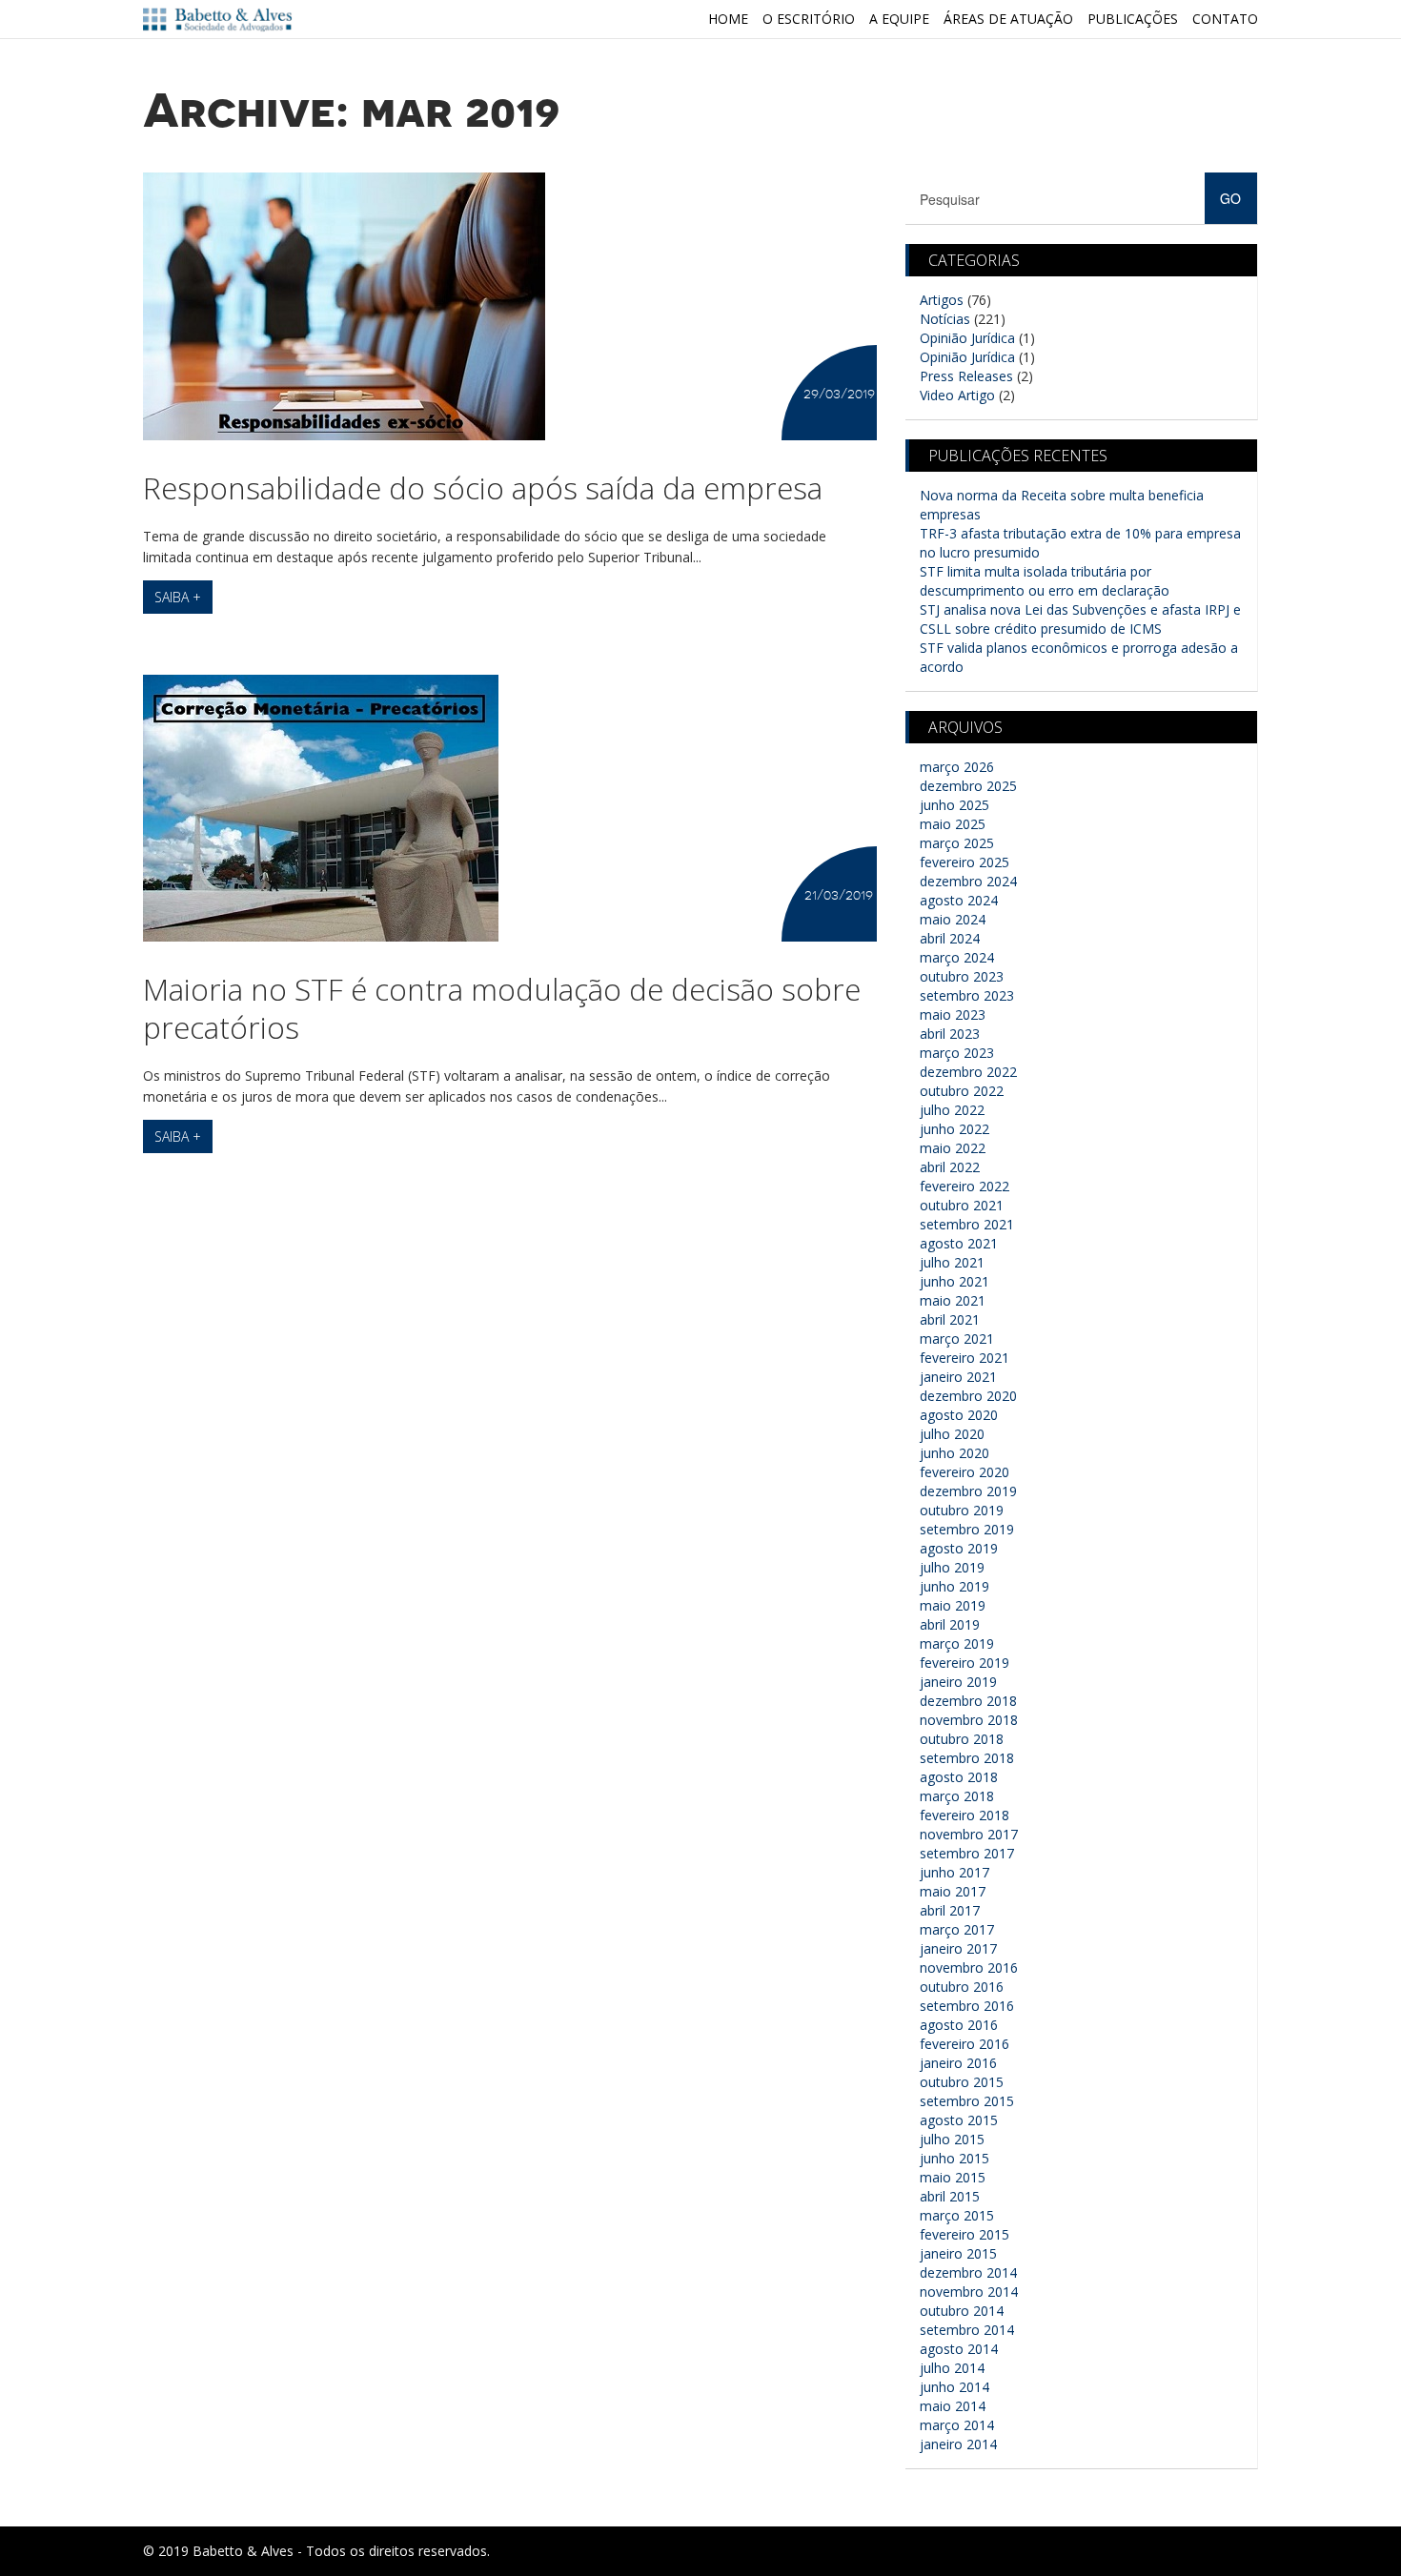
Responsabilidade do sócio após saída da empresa (483, 487)
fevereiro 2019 (964, 1663)
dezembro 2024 (968, 881)
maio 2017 (953, 1891)
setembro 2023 (967, 995)
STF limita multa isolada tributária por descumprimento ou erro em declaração (1045, 581)
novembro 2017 (969, 1834)
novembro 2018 (969, 1720)
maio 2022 (953, 1148)
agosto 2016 (959, 2025)
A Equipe (899, 19)
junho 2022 (954, 1129)
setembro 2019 (967, 1529)
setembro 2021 (967, 1224)
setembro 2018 (967, 1758)
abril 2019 (950, 1624)
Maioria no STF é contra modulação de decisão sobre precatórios (502, 1008)
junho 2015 (954, 2158)
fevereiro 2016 (964, 2044)
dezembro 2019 (968, 1491)
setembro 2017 (967, 1853)
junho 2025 (954, 805)
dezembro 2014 (968, 2272)
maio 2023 (953, 1014)
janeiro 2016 (958, 2063)
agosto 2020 (959, 1415)
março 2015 (957, 2215)
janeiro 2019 (958, 1682)
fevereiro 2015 (964, 2234)
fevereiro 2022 (964, 1186)
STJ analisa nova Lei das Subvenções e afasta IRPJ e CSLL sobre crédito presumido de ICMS (1080, 619)
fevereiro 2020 (964, 1472)
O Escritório (809, 19)
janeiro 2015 (958, 2253)
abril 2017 (950, 1910)
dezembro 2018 (968, 1701)
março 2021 (957, 1339)
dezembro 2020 (968, 1396)
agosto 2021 (959, 1243)
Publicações (1133, 19)
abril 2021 (950, 1319)
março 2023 (957, 1053)
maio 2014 (953, 2406)
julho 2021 (952, 1262)
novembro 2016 (969, 1967)
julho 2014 (952, 2368)
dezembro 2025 (968, 786)
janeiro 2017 (958, 1948)
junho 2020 (954, 1453)
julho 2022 (952, 1110)
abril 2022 (950, 1167)
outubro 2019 (962, 1510)
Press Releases (966, 376)
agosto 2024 (959, 900)
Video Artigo (957, 395)
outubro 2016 (962, 1987)
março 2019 (957, 1643)
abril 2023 (950, 1034)
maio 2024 (953, 919)
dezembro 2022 (968, 1072)
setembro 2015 (967, 2101)
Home (728, 19)
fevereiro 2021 (964, 1358)
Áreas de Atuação (1008, 19)
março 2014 (957, 2425)
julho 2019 (952, 1567)
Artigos (942, 300)
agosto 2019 (959, 1548)
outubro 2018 (962, 1739)
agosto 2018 (959, 1777)
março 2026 (957, 767)
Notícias (945, 319)
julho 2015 (952, 2139)
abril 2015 (950, 2196)
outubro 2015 (962, 2082)
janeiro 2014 (958, 2444)
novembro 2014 (969, 2292)
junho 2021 (954, 1281)
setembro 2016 (967, 2006)
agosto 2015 (959, 2120)
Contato (1225, 19)
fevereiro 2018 (964, 1815)
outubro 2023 (962, 976)
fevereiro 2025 (964, 862)
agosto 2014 (959, 2349)
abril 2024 (950, 938)
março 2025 (957, 843)
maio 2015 (953, 2177)
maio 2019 (953, 1605)
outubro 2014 (962, 2311)
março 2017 (957, 1929)
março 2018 (957, 1796)
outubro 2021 (962, 1205)
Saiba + (178, 597)
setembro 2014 (967, 2330)
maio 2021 (953, 1300)
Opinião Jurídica (967, 338)
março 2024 (957, 957)
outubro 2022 (962, 1091)
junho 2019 (954, 1586)
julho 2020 (952, 1434)
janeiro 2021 (958, 1377)
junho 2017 (954, 1872)
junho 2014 (954, 2387)
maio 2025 (953, 824)
